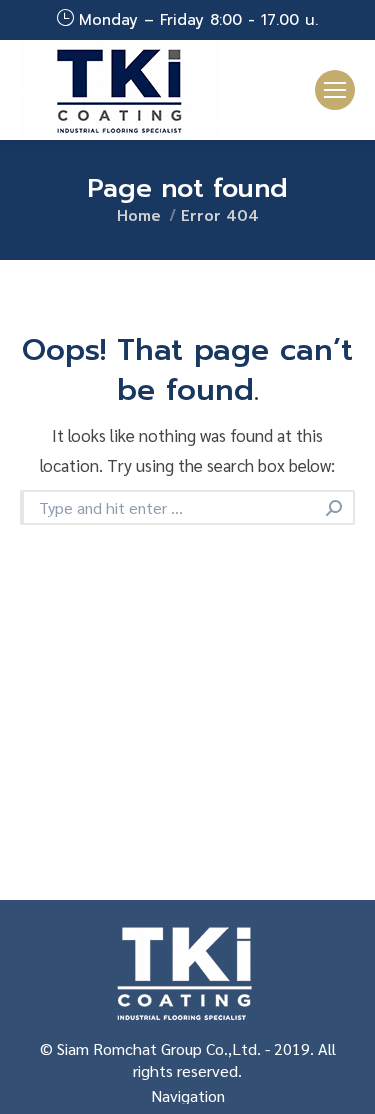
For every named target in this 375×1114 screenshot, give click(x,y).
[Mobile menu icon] (335, 90)
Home (139, 216)
